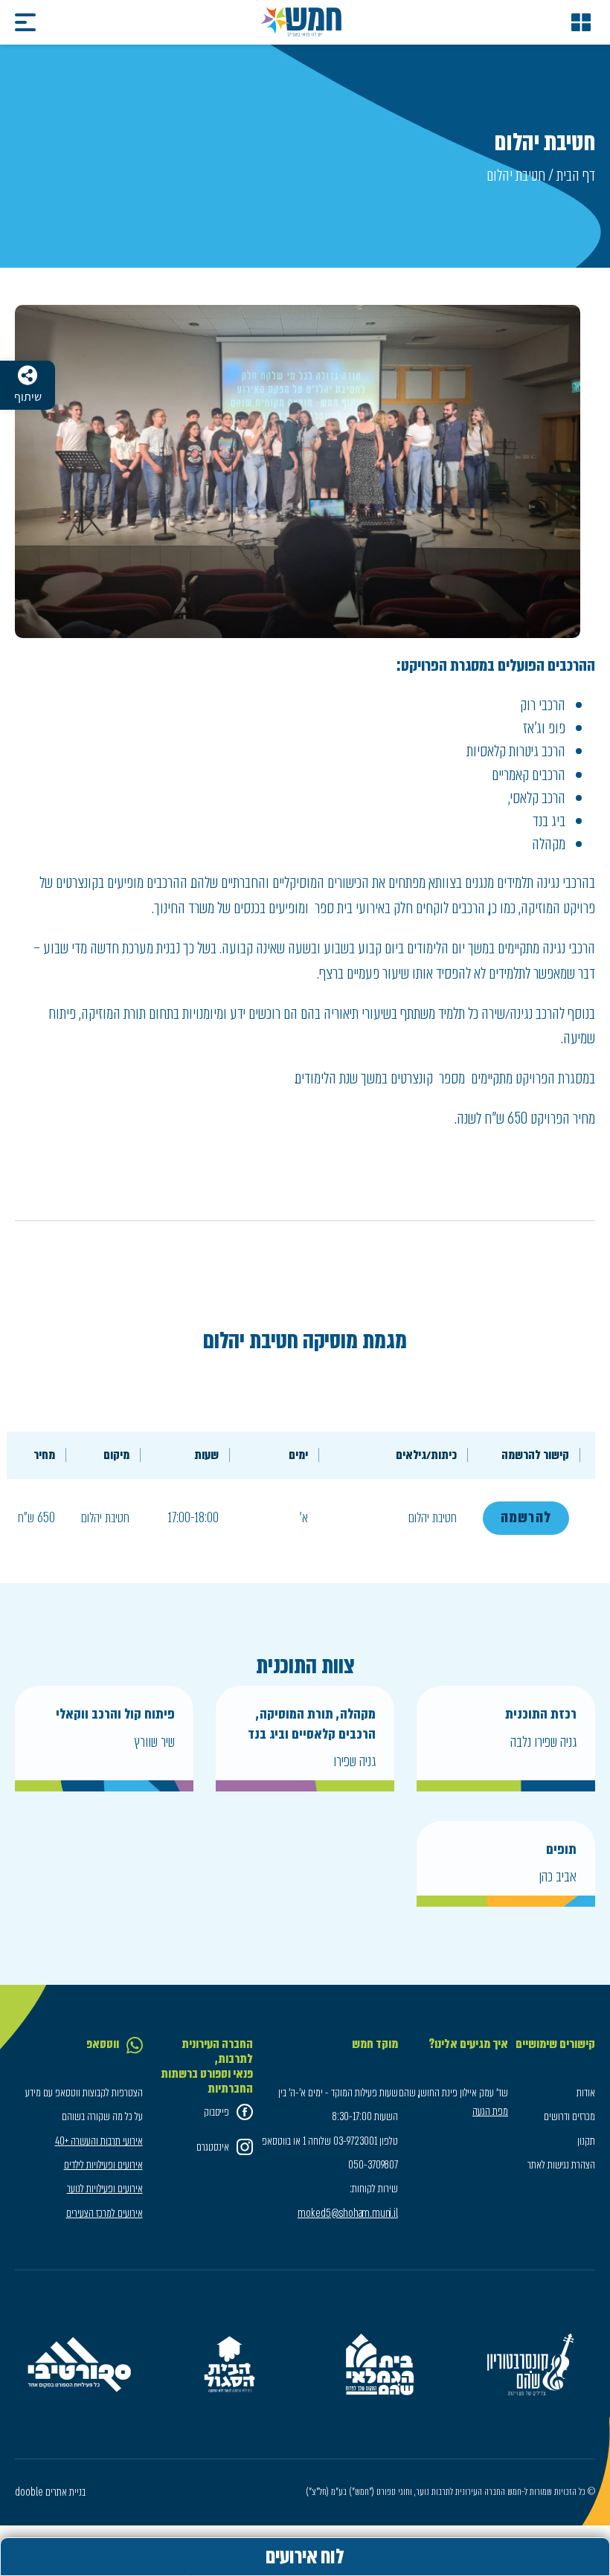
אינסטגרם (213, 2147)
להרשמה (526, 1517)
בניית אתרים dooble (50, 2492)
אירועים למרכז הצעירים (105, 2213)
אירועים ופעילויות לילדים (103, 2165)
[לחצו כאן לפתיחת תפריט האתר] (581, 22)
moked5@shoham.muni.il (348, 2213)
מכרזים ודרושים (569, 2116)
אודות (586, 2093)
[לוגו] (301, 22)
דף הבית (576, 175)
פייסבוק (216, 2112)
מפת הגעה (490, 2111)
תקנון (586, 2141)
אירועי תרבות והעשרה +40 (99, 2141)
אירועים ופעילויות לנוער (105, 2189)
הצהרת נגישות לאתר (561, 2165)
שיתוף (28, 397)
